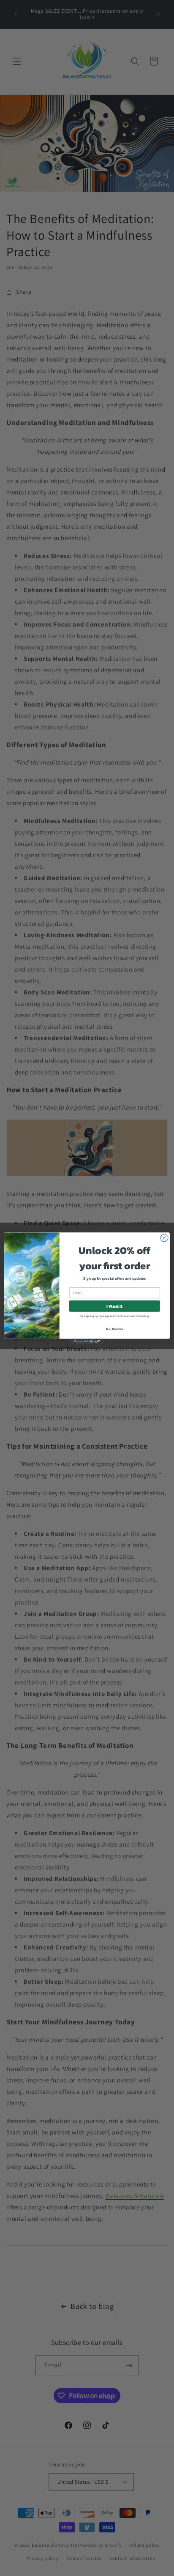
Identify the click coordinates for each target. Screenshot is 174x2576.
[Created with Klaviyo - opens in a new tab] (87, 1341)
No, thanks (114, 1328)
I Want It (114, 1306)
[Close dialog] (164, 1238)
